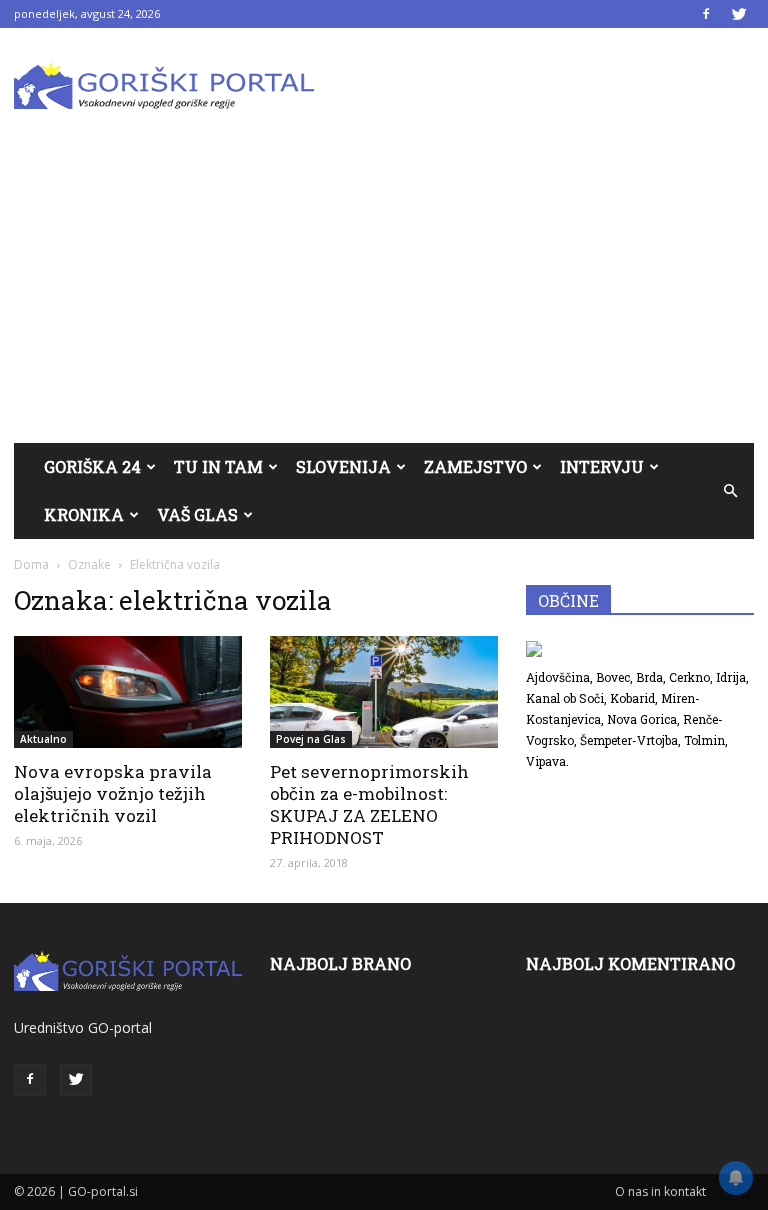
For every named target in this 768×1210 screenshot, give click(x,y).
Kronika (84, 514)
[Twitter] (739, 14)
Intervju (602, 466)
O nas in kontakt (660, 1191)
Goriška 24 (92, 466)
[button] (730, 491)
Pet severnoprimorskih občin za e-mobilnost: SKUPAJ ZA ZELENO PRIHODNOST (369, 804)
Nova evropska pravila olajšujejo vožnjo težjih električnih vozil (113, 793)
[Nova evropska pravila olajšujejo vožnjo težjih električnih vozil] (128, 692)
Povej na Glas (311, 739)
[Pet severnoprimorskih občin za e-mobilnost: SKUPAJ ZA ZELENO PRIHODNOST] (384, 692)
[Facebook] (706, 14)
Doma (31, 564)
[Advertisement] (384, 293)
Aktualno (43, 739)
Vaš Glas (197, 514)
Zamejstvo (475, 466)
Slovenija (343, 466)
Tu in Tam (218, 466)
